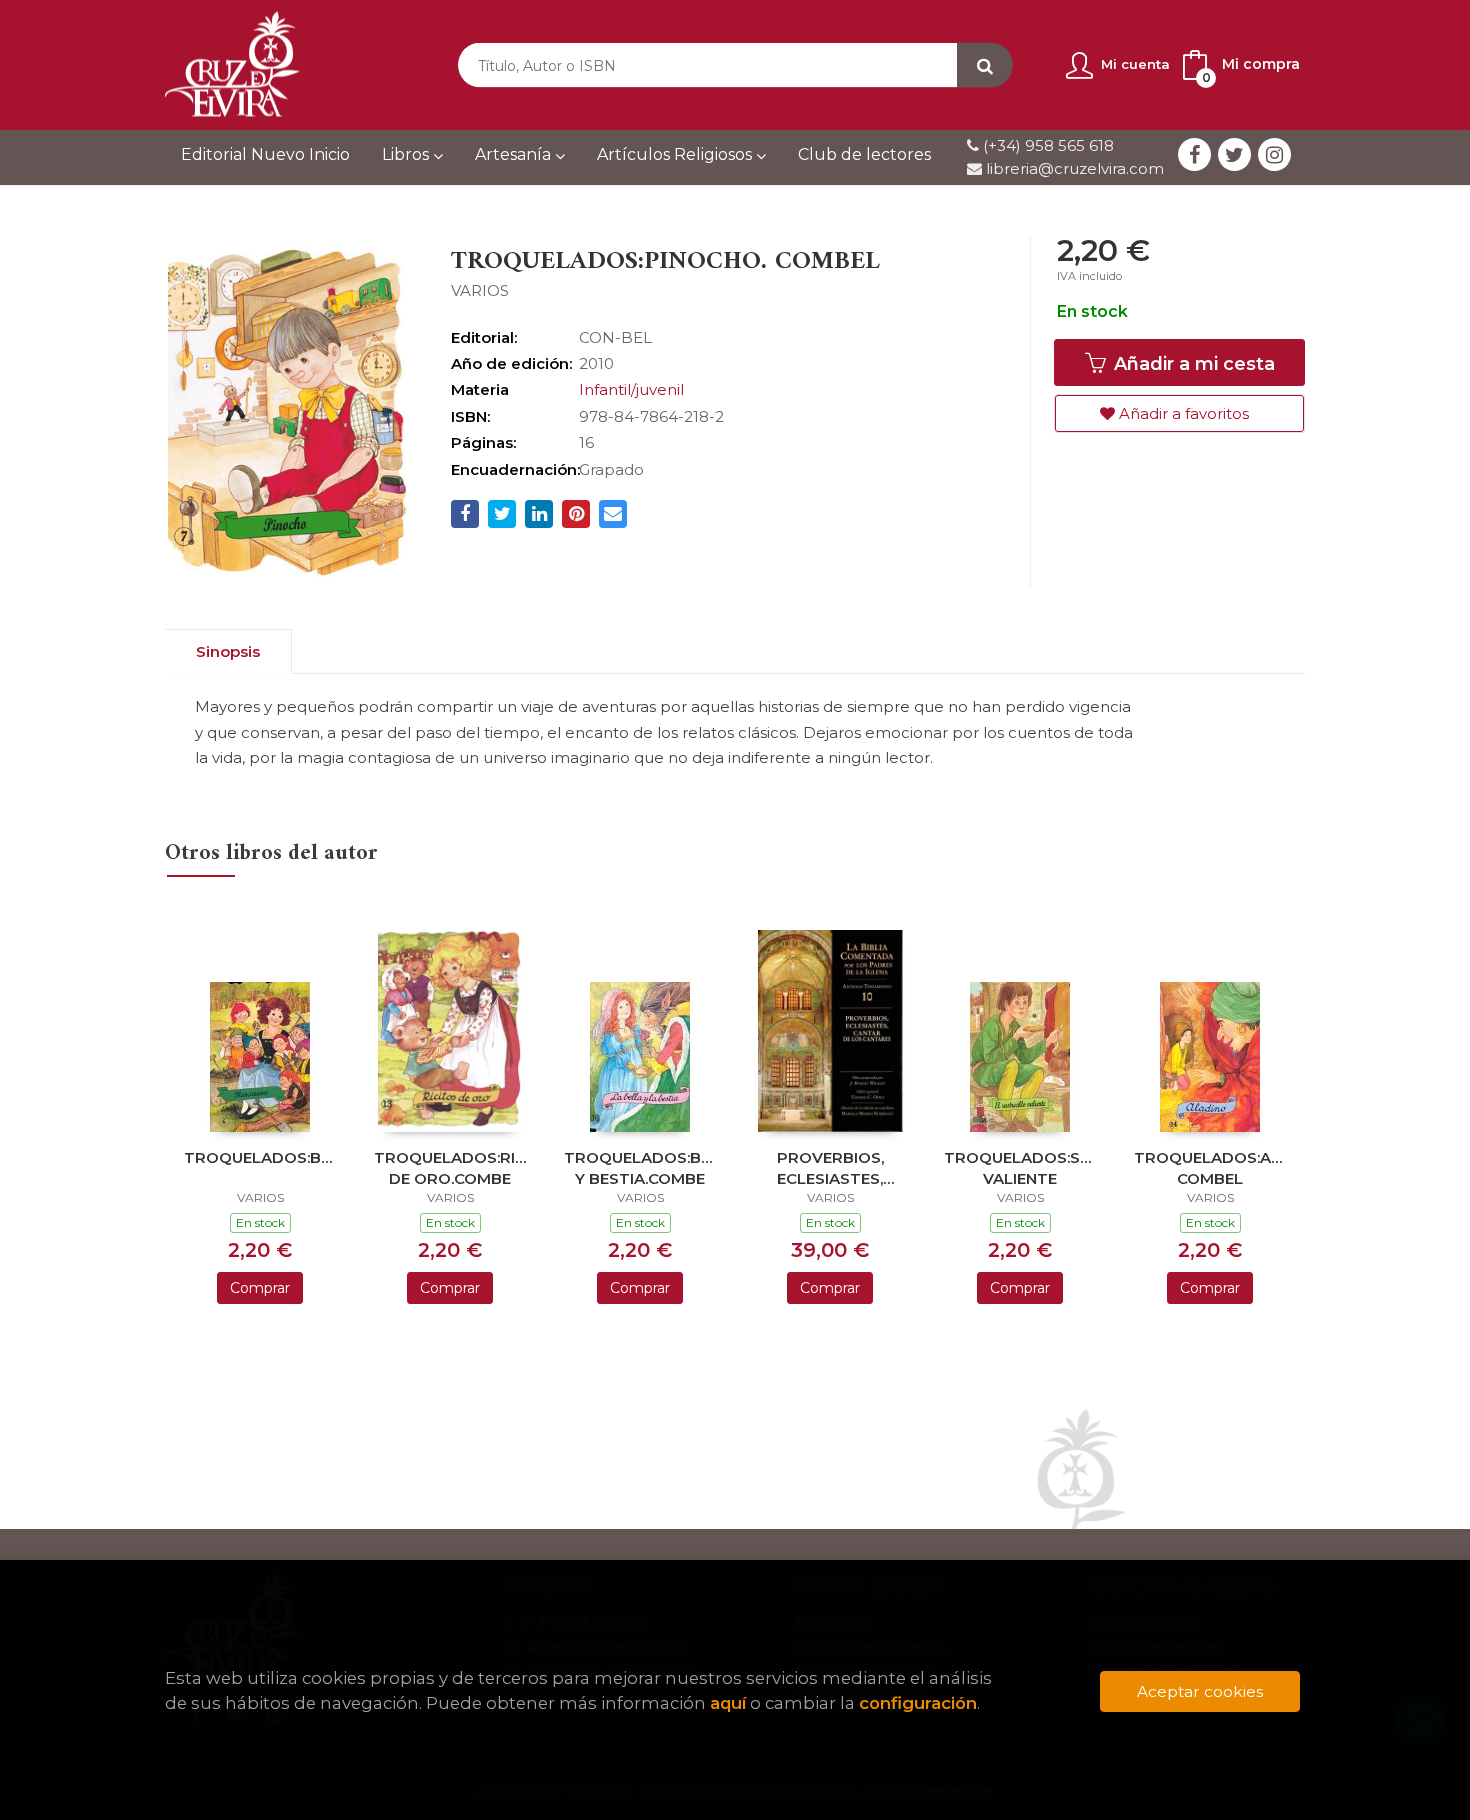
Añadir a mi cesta (1192, 364)
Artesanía (515, 154)
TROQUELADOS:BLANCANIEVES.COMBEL (260, 1157)
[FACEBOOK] (1194, 154)
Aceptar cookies (1200, 1691)
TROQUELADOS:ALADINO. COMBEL (1210, 1167)
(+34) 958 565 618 (1048, 145)
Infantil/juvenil (631, 389)
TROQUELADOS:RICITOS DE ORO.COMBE (450, 1167)
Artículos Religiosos (676, 154)
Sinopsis (228, 651)
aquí (728, 1703)
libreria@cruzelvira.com (1073, 168)
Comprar (260, 1288)
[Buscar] (985, 65)
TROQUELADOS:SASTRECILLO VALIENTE (1020, 1167)
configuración (918, 1703)
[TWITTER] (1234, 154)
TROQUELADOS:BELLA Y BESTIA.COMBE (640, 1167)
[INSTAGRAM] (1274, 154)
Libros (407, 154)
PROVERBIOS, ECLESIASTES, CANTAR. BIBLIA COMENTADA (830, 1167)
